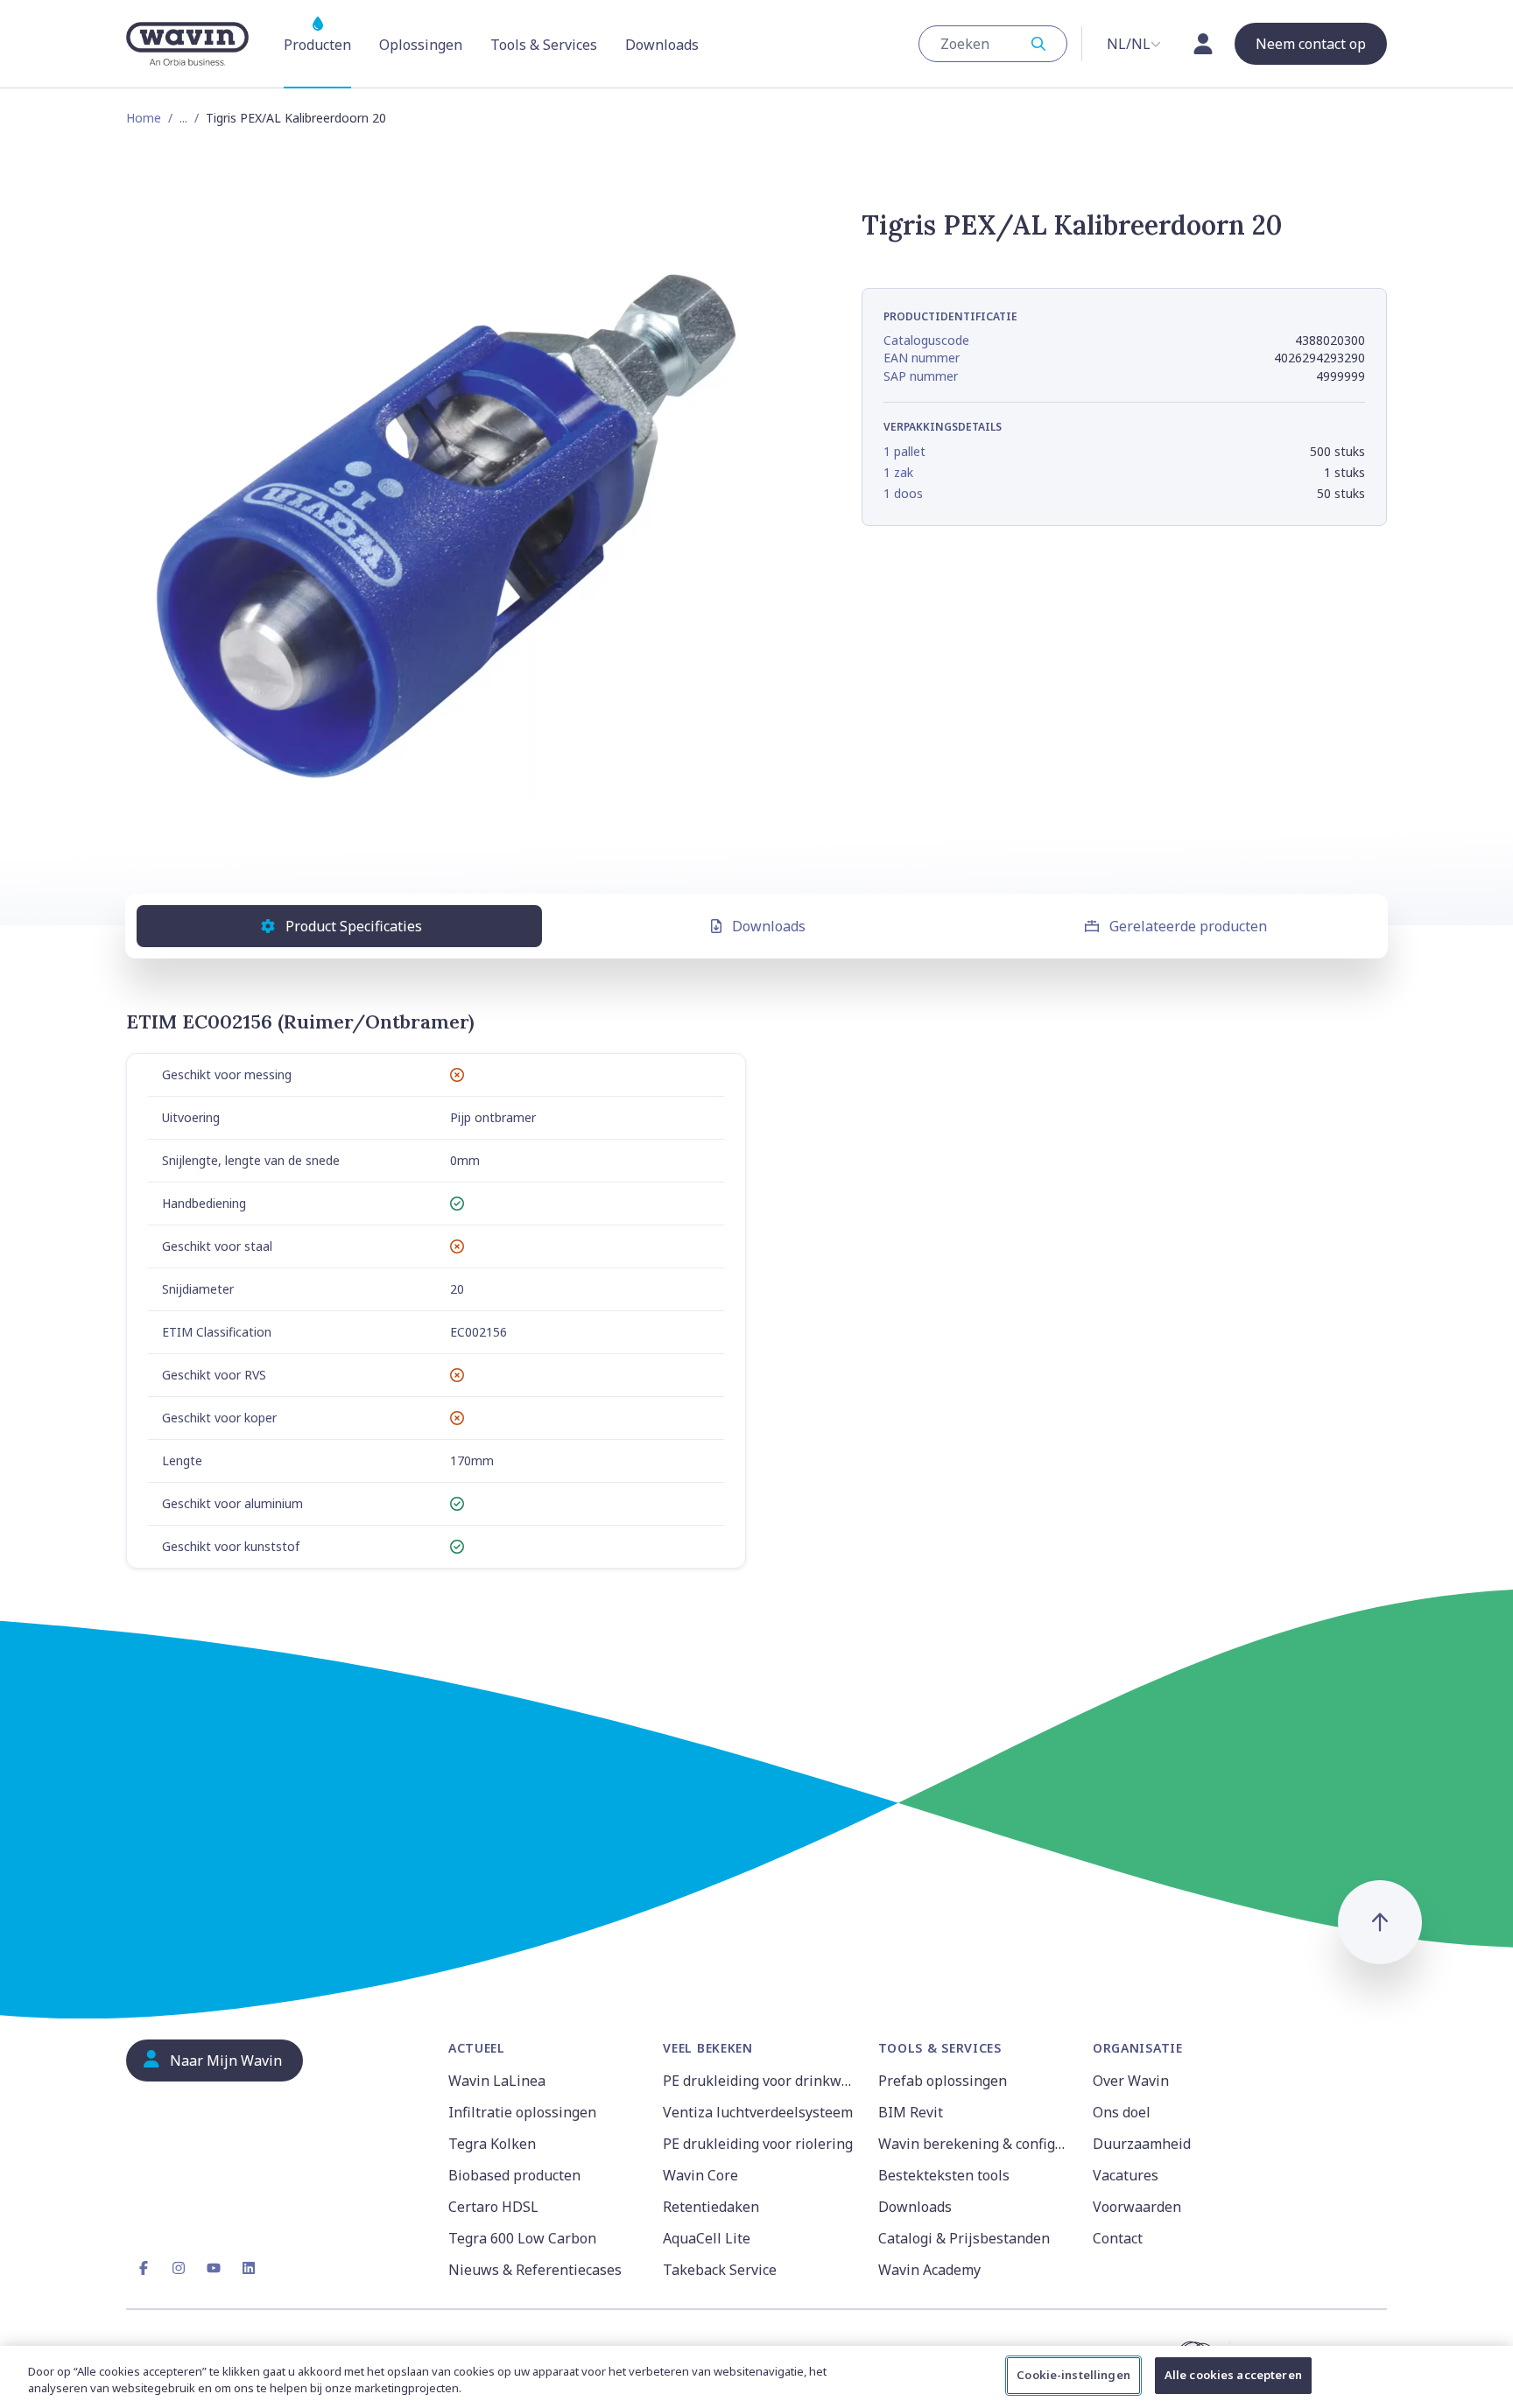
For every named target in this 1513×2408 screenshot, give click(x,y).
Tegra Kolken (492, 2144)
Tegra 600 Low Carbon (522, 2238)
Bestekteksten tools (944, 2175)
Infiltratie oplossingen (522, 2112)
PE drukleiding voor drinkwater (760, 2081)
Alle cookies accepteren (1233, 2375)
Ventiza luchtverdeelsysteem (758, 2112)
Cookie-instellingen (1073, 2375)
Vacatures (1126, 2175)
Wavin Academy (929, 2270)
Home (144, 118)
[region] (756, 2377)
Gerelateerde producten (1188, 926)
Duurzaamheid (1142, 2144)
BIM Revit (911, 2112)
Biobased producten (514, 2175)
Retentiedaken (711, 2207)
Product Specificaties (354, 926)
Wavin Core (700, 2175)
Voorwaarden (1137, 2207)
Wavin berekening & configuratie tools (975, 2144)
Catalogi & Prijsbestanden (964, 2238)
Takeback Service (720, 2270)
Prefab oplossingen (943, 2081)
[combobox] (993, 44)
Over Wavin (1131, 2081)
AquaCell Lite (707, 2238)
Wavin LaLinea (497, 2081)
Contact (1118, 2238)
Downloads (769, 926)
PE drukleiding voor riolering (758, 2144)
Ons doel (1122, 2112)
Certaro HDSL (493, 2207)
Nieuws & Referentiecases (535, 2270)
